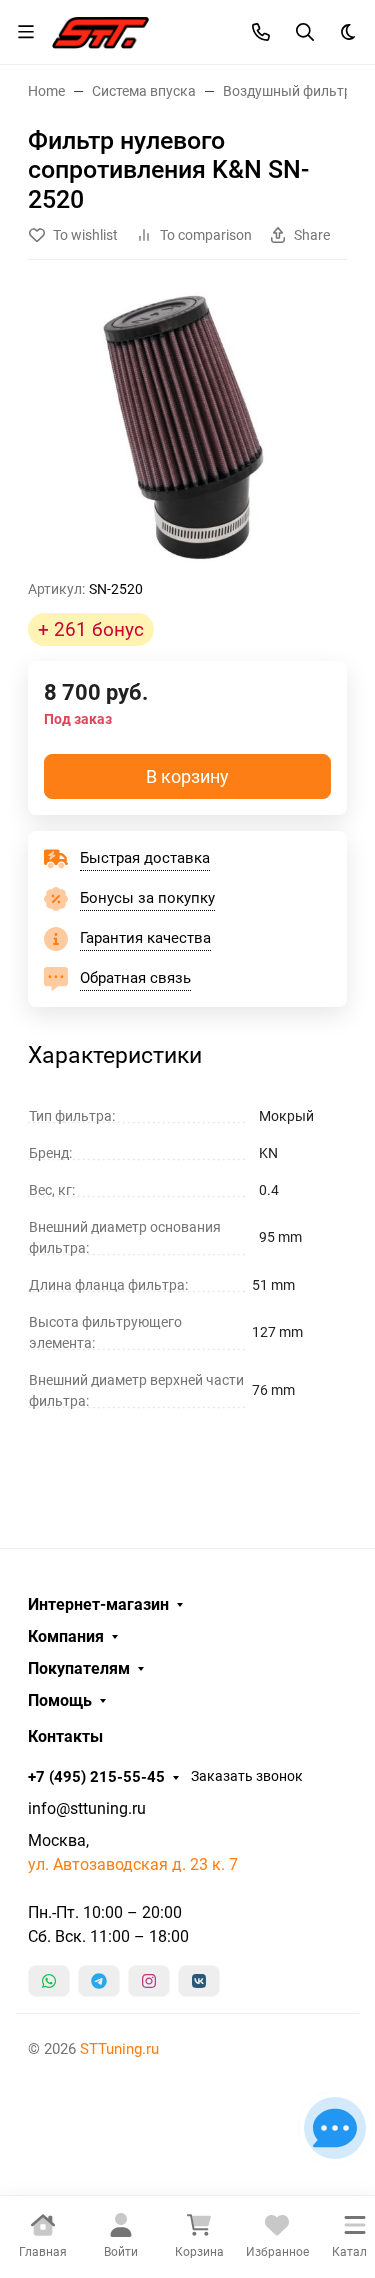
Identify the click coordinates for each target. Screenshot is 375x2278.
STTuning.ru (119, 2049)
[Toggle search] (305, 32)
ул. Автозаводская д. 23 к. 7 (133, 1864)
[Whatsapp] (49, 1981)
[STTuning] (100, 30)
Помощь (60, 1701)
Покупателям (79, 1669)
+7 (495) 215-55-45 (96, 1777)
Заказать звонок (247, 1776)
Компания (66, 1637)
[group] (187, 427)
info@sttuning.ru (87, 1808)
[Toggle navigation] (26, 32)
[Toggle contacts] (261, 32)
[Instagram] (149, 1981)
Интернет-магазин (98, 1605)
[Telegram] (99, 1981)
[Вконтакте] (199, 1981)
